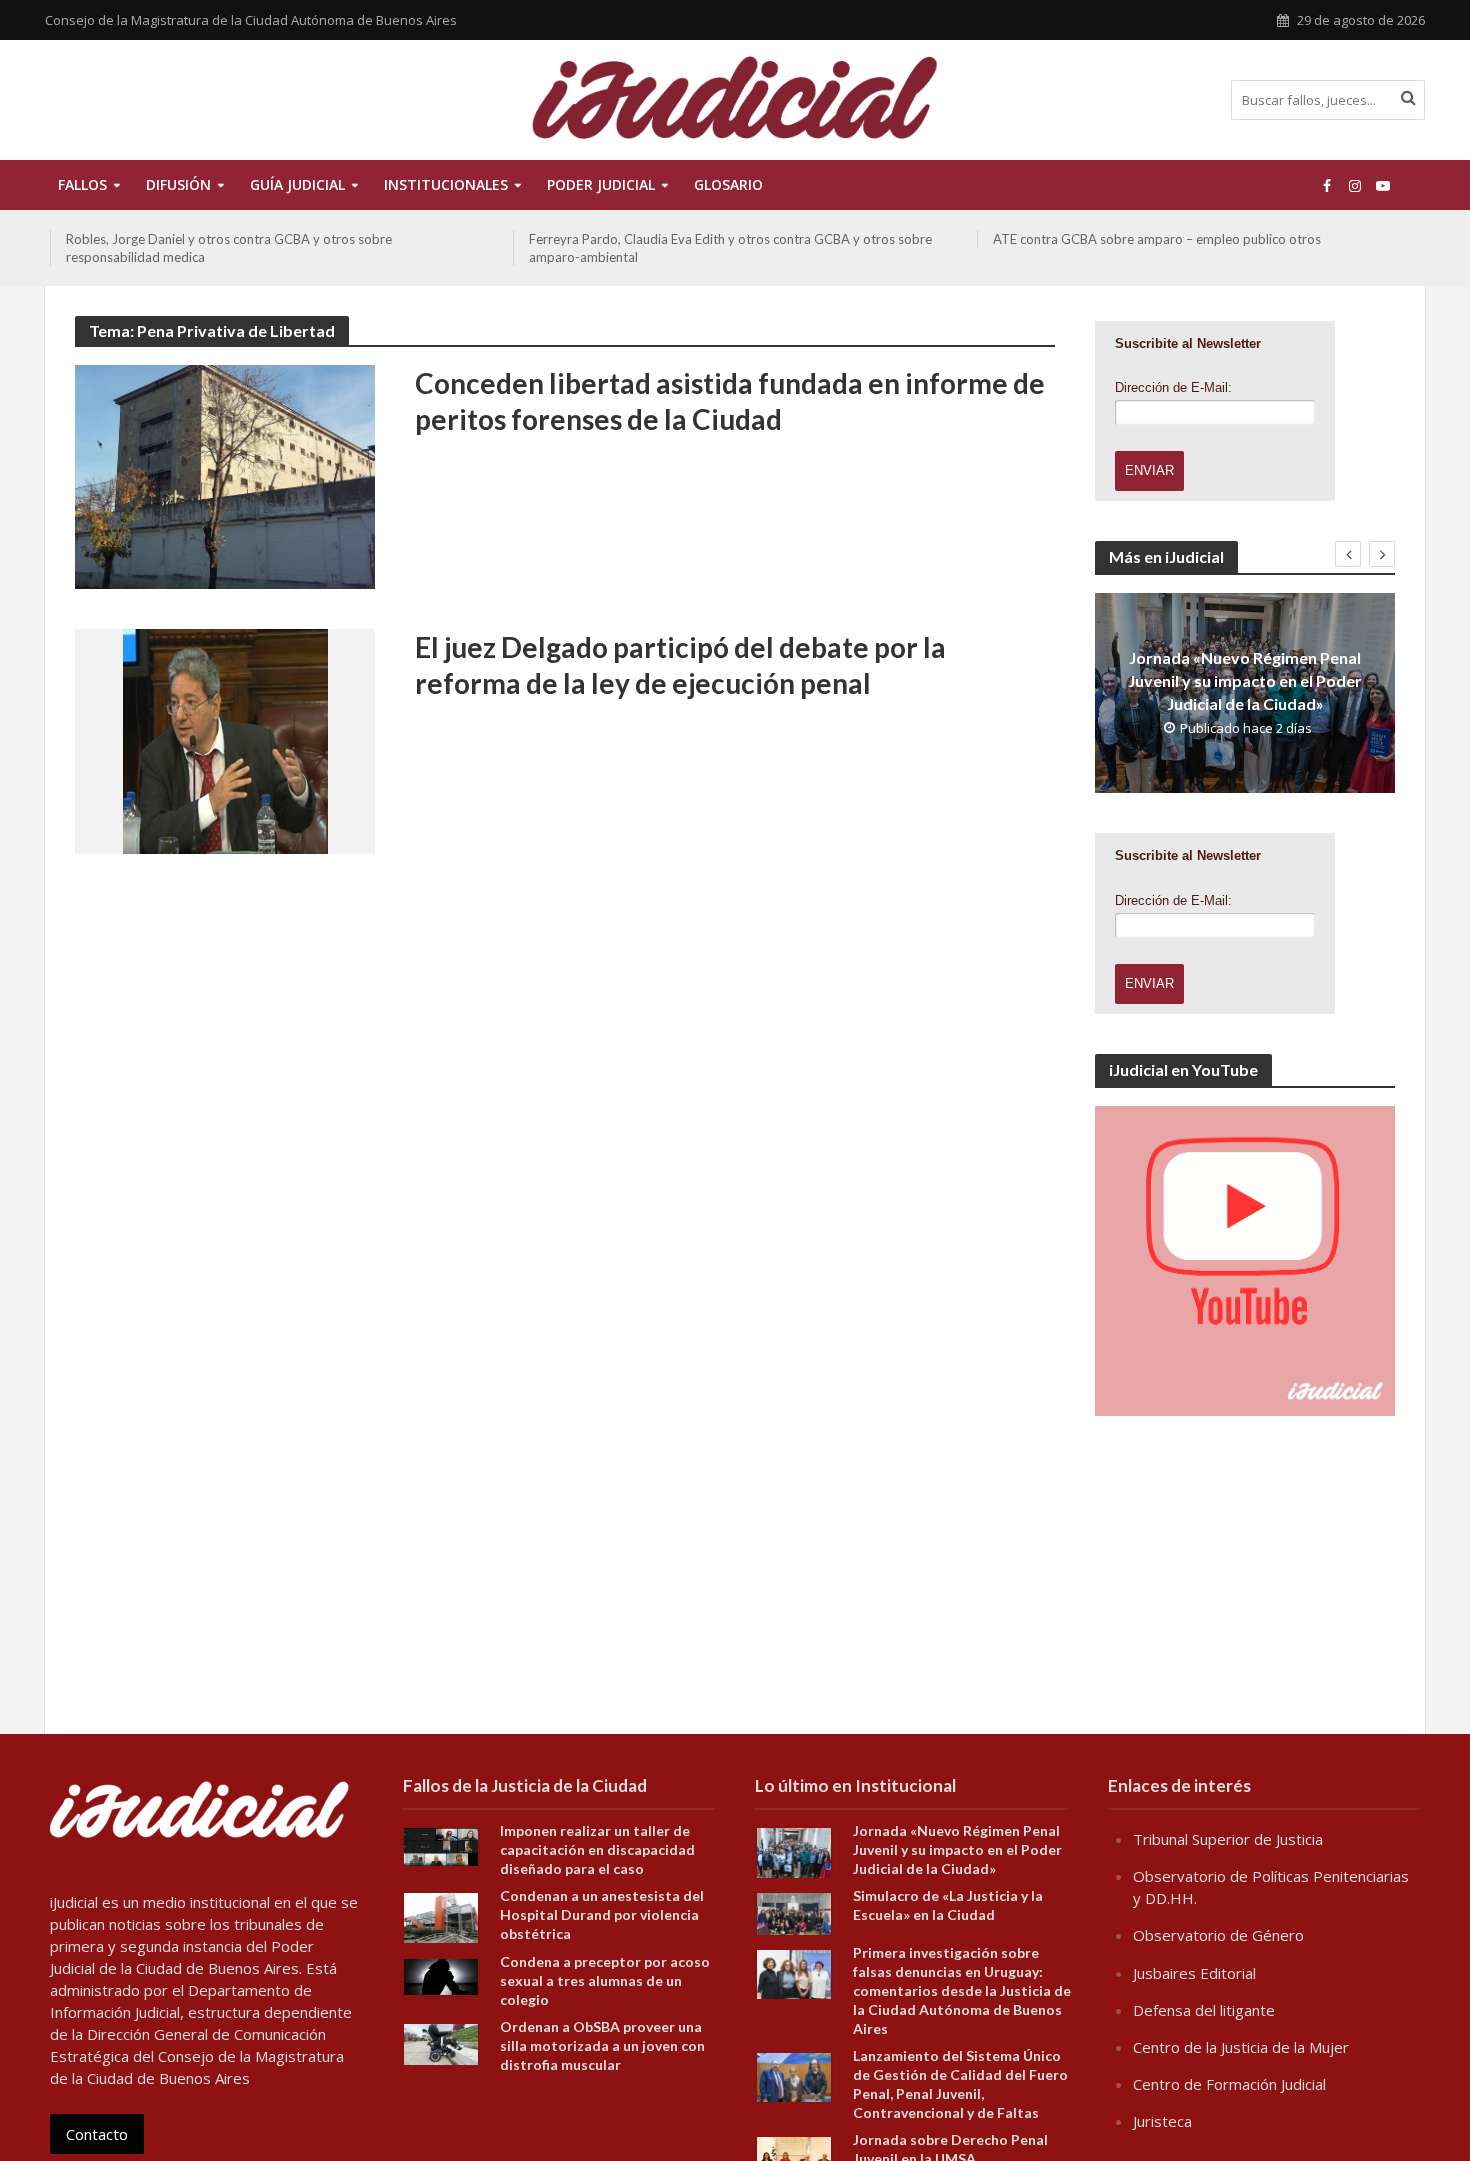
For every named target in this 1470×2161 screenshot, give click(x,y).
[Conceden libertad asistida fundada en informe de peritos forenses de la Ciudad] (225, 475)
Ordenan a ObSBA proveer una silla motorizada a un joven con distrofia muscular (602, 2045)
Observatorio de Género (1218, 1935)
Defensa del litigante (1204, 2010)
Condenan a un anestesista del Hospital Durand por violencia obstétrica (602, 1914)
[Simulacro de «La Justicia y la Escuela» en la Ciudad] (794, 1912)
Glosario (728, 184)
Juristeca (1162, 2121)
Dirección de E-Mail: (1173, 387)
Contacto (97, 2134)
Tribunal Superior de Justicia (1228, 1839)
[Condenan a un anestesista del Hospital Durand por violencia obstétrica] (441, 1916)
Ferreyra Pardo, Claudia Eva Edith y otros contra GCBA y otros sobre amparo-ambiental (730, 248)
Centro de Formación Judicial (1229, 2084)
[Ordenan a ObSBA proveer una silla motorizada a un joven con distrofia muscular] (441, 2042)
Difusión (178, 184)
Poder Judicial (601, 184)
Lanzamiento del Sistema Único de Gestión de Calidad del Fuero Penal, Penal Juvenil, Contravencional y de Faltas (960, 2084)
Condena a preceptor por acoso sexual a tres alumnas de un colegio (605, 1980)
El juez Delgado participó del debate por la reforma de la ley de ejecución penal (680, 665)
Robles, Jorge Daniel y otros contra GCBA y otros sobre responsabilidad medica (229, 248)
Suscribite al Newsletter (1188, 343)
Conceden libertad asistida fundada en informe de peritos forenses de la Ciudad (730, 401)
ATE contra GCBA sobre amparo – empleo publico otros (1157, 239)
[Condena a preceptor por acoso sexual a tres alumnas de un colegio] (441, 1975)
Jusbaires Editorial (1194, 1973)
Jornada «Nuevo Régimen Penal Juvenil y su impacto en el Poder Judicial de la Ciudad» (1245, 680)
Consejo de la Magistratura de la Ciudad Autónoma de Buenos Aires (251, 20)
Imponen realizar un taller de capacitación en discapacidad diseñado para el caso (597, 1849)
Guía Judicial (297, 184)
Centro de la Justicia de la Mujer (1241, 2047)
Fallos (82, 184)
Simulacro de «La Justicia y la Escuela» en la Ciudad (948, 1905)
